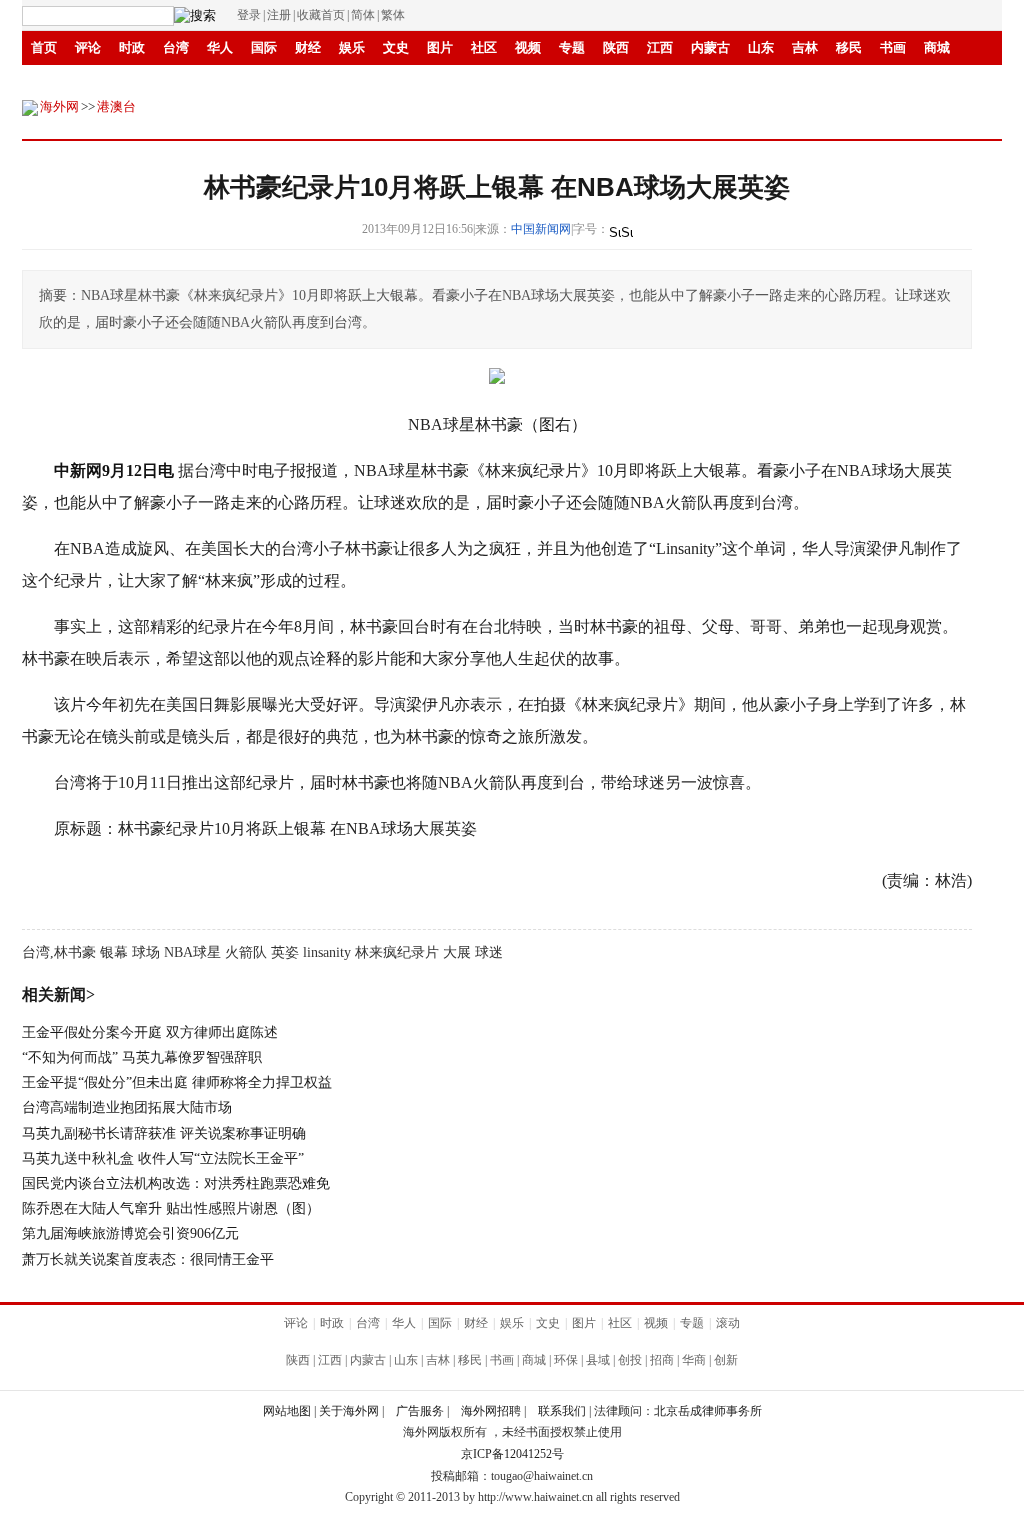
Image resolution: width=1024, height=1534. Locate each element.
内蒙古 (710, 47)
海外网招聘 (491, 1411)
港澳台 (116, 106)
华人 (220, 47)
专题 (572, 47)
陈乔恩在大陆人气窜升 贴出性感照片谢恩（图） (171, 1208)
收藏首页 (321, 15)
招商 (176, 81)
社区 (484, 47)
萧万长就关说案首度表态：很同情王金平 (148, 1259)
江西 (660, 47)
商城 (937, 47)
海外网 (59, 106)
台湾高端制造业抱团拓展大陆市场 (127, 1107)
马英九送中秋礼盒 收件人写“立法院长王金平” (163, 1158)
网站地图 (287, 1411)
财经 (308, 47)
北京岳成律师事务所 (708, 1411)
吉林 (805, 47)
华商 (220, 81)
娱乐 (352, 47)
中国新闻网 (541, 229)
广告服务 (420, 1411)
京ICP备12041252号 (512, 1454)
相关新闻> (58, 994)
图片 (440, 47)
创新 (264, 81)
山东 (761, 47)
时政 (132, 47)
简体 (363, 15)
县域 (598, 1360)
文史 (396, 47)
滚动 (308, 81)
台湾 (176, 47)
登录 (249, 15)
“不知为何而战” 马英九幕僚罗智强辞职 (142, 1057)
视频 (528, 47)
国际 (264, 47)
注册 (279, 15)
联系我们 (562, 1411)
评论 (88, 47)
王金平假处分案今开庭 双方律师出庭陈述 (150, 1032)
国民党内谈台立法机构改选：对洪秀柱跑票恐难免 (176, 1183)
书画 (893, 47)
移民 (849, 47)
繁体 (393, 15)
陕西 (616, 47)
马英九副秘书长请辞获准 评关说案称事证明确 (164, 1133)
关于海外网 (349, 1411)
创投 (630, 1360)
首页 (44, 47)
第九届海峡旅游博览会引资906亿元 (130, 1233)
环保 (566, 1360)
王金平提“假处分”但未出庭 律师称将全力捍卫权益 (177, 1082)
